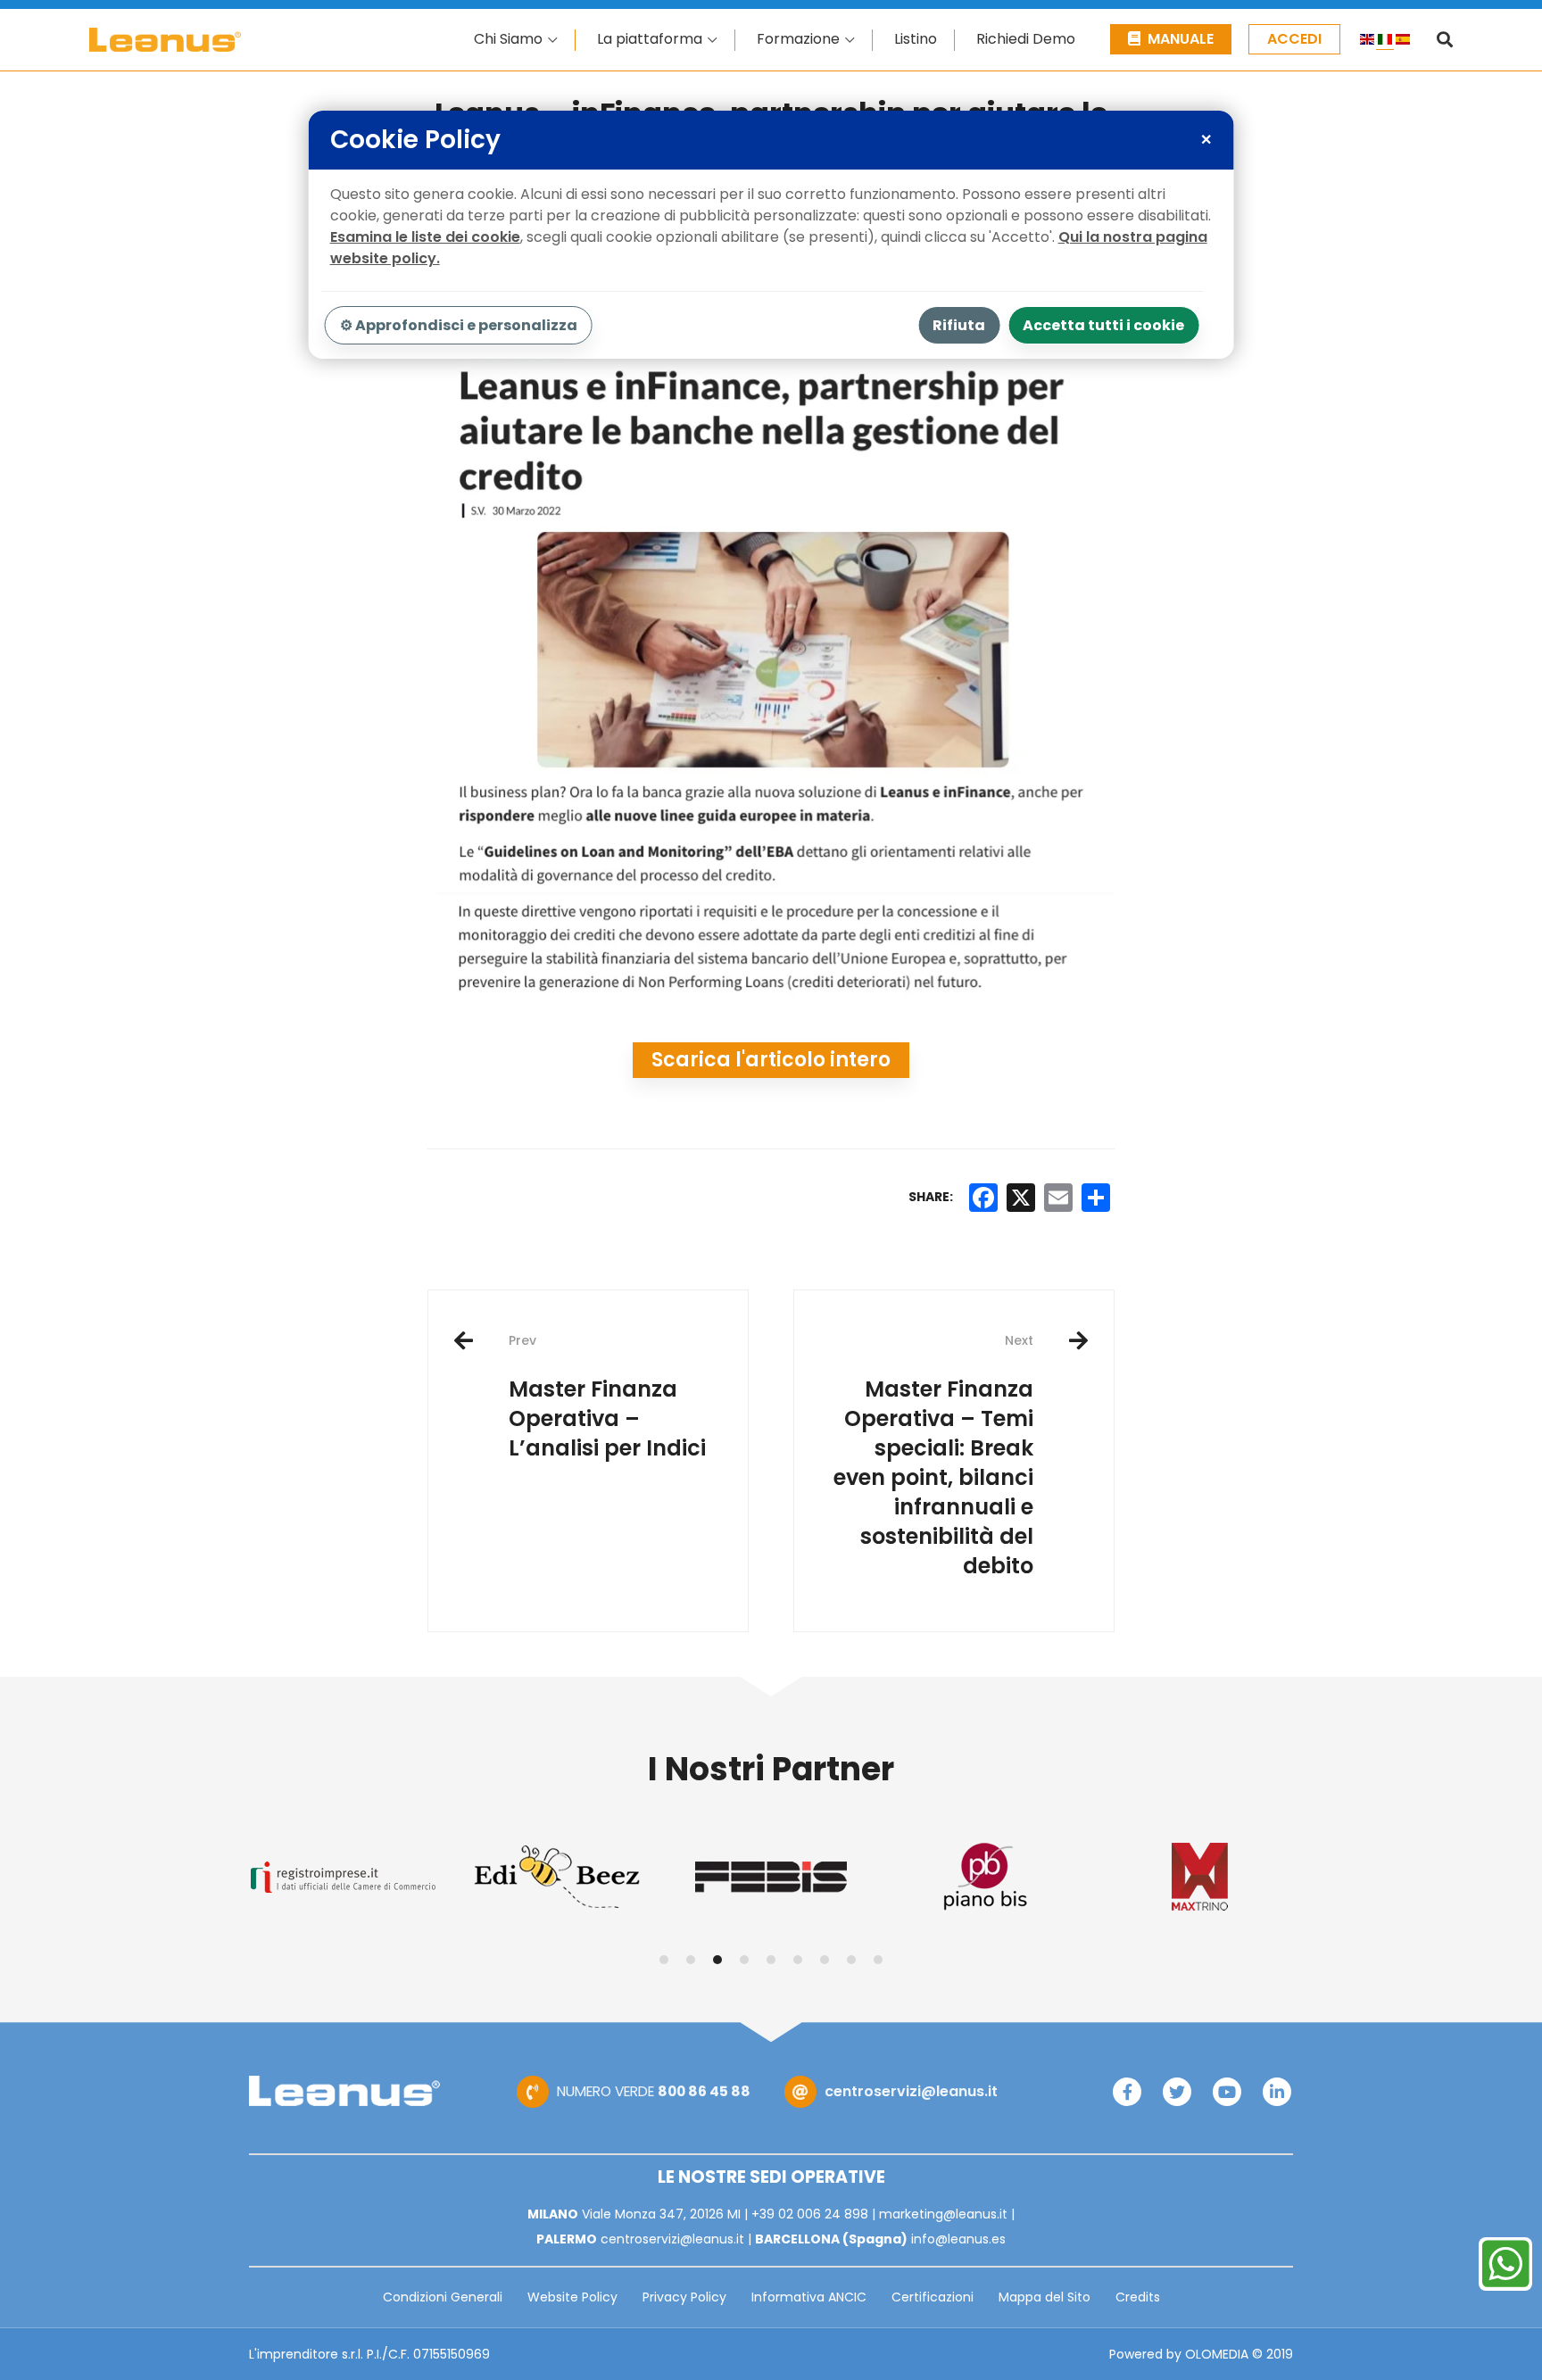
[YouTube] (1227, 2092)
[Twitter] (1177, 2092)
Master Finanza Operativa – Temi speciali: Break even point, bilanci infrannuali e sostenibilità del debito (933, 1456)
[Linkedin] (1277, 2092)
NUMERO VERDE (654, 2091)
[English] (1367, 42)
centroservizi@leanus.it (911, 2091)
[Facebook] (1127, 2092)
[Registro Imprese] (343, 1877)
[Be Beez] (557, 1877)
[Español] (1403, 42)
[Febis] (771, 1877)
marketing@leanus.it (943, 2214)
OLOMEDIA (1217, 2354)
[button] (664, 1960)
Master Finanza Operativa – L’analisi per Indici (607, 1397)
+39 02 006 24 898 (810, 2214)
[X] (1021, 1198)
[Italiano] (1385, 42)
